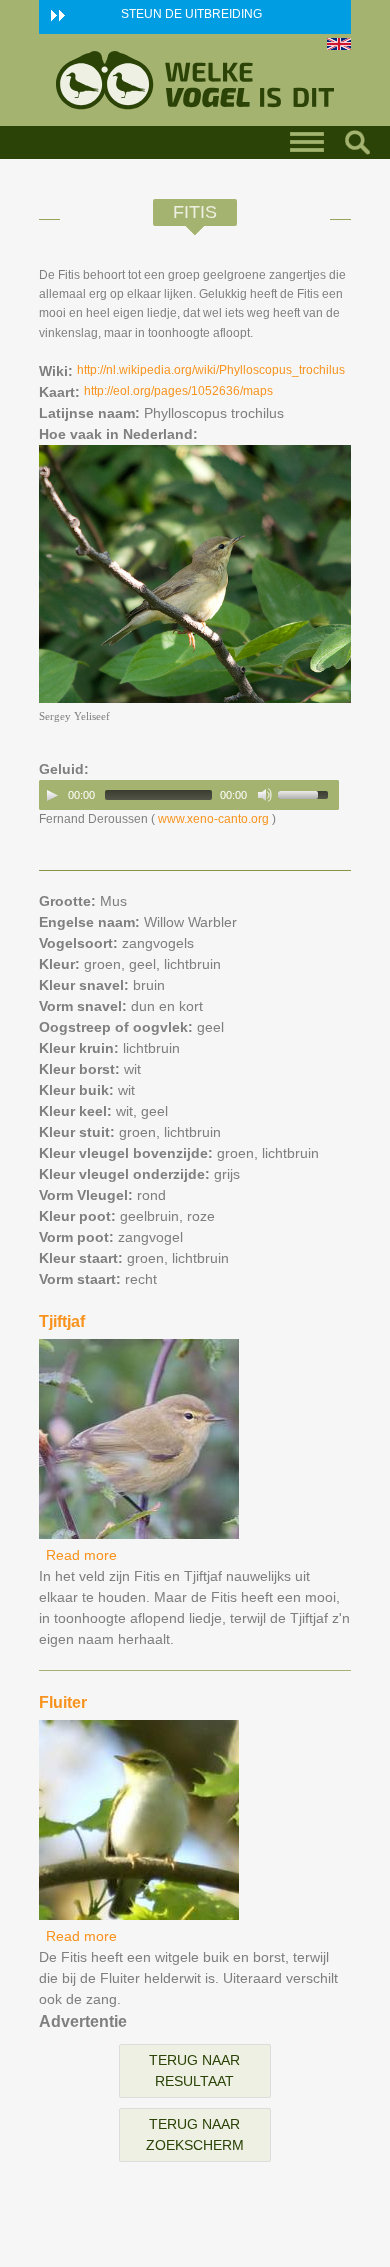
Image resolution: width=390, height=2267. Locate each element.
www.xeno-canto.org (213, 819)
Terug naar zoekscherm (195, 2134)
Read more (81, 1555)
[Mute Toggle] (265, 795)
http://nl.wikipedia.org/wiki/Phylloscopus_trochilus (211, 370)
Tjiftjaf (62, 1321)
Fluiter (63, 1702)
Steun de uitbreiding (191, 14)
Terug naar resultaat (194, 2070)
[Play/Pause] (52, 795)
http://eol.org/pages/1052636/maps (178, 391)
